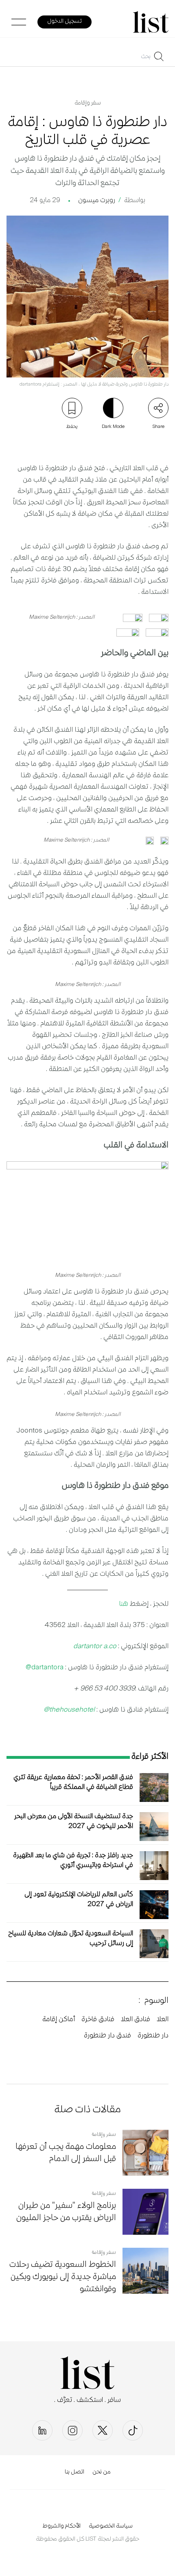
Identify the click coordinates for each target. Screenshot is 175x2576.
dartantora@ (45, 1668)
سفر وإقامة (88, 103)
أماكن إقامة (59, 2020)
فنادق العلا (136, 2020)
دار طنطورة (153, 2036)
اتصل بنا (74, 2472)
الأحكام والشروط (61, 2526)
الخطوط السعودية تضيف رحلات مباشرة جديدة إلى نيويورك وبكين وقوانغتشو (63, 2277)
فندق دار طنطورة (107, 2036)
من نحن (102, 2472)
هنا (124, 1604)
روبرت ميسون (97, 201)
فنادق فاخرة (98, 2020)
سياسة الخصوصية (111, 2526)
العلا (163, 2020)
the (54, 1710)
